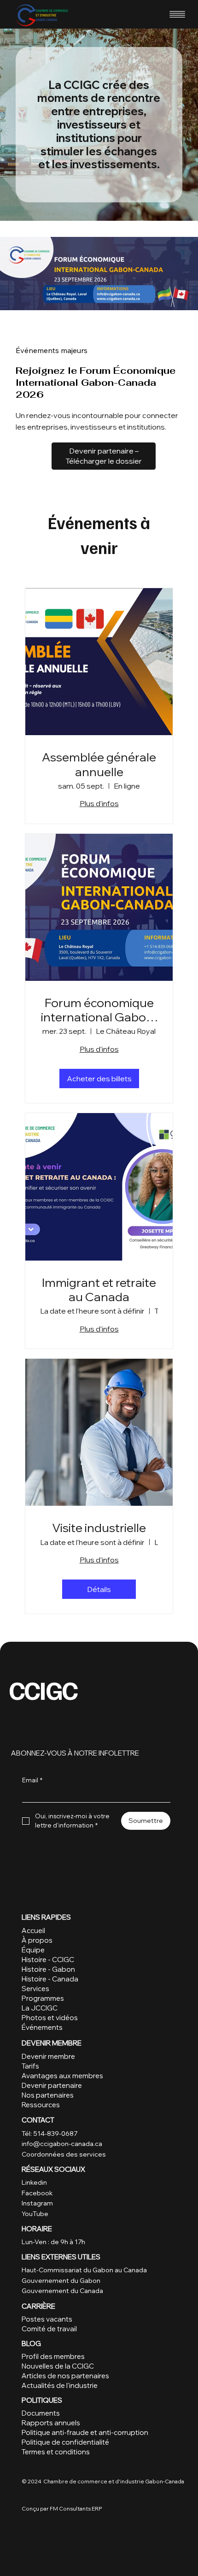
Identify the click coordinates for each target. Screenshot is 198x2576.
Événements (42, 2027)
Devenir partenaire (52, 2085)
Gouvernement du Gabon (61, 2281)
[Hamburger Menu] (177, 14)
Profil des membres (53, 2356)
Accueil (33, 1931)
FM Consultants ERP (76, 2508)
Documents (41, 2413)
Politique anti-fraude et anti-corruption (85, 2432)
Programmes (43, 1998)
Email (32, 1780)
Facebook (37, 2193)
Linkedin (34, 2182)
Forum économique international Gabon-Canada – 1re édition (99, 1010)
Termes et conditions (56, 2452)
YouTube (35, 2214)
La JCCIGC (40, 2008)
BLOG (31, 2343)
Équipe (33, 1950)
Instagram (37, 2203)
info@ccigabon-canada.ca (62, 2144)
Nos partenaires (48, 2095)
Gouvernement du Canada (62, 2291)
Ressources (41, 2105)
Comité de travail (49, 2329)
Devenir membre (48, 2056)
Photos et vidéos (50, 2018)
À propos (37, 1940)
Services (35, 1989)
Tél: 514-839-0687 (49, 2134)
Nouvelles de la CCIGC (58, 2366)
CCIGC (43, 1689)
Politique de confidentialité (65, 2442)
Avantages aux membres (62, 2076)
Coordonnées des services (64, 2154)
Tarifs (31, 2066)
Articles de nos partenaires (65, 2376)
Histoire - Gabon (48, 1969)
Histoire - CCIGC (48, 1960)
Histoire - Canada (50, 1979)
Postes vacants (47, 2319)
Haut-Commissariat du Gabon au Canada (85, 2270)
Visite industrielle (99, 1528)
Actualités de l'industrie (60, 2385)
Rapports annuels (51, 2423)
